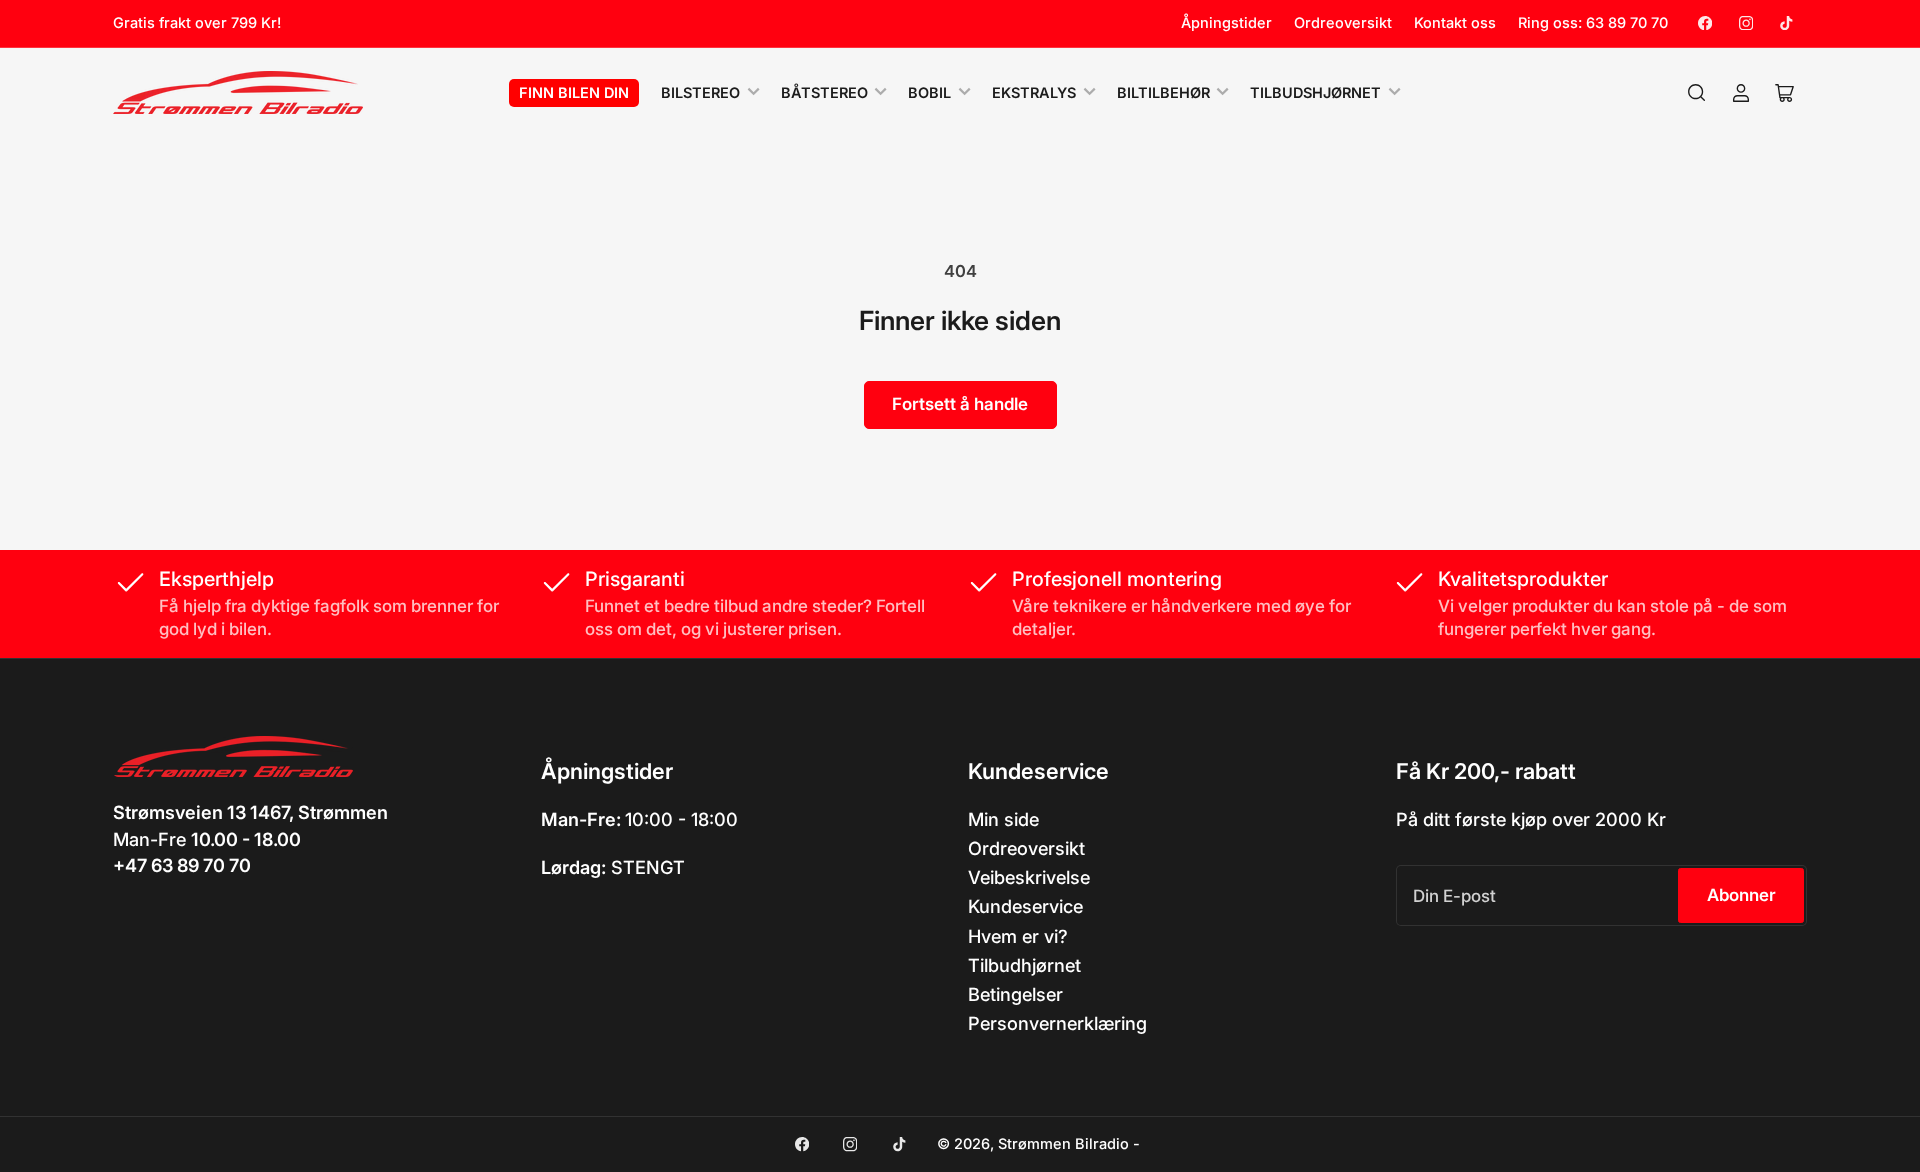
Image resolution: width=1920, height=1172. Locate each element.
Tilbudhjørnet (1024, 965)
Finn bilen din (574, 93)
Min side (1003, 819)
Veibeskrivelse (1029, 877)
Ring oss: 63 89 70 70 (1593, 23)
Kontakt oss (1455, 23)
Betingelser (1015, 994)
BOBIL (929, 93)
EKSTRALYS (1034, 93)
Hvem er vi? (1018, 936)
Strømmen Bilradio (1063, 1144)
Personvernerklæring (1057, 1023)
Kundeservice (1025, 906)
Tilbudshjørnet (1315, 93)
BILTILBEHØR (1163, 93)
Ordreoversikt (1343, 23)
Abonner (1741, 895)
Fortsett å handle (960, 404)
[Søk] (1697, 93)
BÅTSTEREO (824, 93)
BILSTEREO (700, 93)
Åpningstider (1226, 23)
